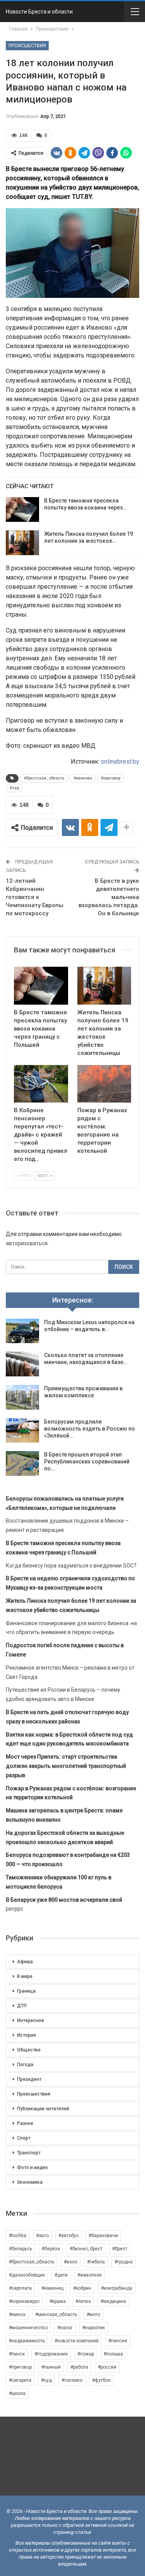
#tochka (18, 2236)
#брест (120, 2249)
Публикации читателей (43, 2109)
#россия (107, 2367)
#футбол (101, 2380)
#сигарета (20, 2380)
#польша (113, 2354)
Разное (25, 2123)
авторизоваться (27, 1243)
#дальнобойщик (27, 2275)
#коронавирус (24, 2301)
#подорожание (51, 2354)
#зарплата (20, 2288)
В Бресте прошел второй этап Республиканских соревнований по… (87, 1461)
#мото (93, 2314)
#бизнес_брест (86, 2249)
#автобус (69, 2236)
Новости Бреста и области (39, 12)
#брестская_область (44, 778)
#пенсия (118, 2341)
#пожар (86, 2354)
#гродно (124, 2262)
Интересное (31, 2020)
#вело (71, 2262)
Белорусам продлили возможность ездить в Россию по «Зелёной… (90, 1429)
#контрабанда (117, 2288)
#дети (61, 2275)
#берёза (51, 2249)
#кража (58, 2301)
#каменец (52, 2288)
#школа (17, 2393)
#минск (17, 2314)
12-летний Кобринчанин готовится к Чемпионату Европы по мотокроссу (35, 897)
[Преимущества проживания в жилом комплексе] (22, 1397)
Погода (25, 2065)
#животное (90, 2275)
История (26, 2035)
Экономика (30, 2182)
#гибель (96, 2262)
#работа (79, 2367)
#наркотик (94, 2328)
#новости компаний (77, 2341)
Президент (29, 2079)
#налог (65, 2328)
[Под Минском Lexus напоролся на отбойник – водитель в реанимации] (22, 1331)
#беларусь (20, 2249)
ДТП (22, 2006)
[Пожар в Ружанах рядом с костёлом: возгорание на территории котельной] (104, 1084)
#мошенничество (28, 2328)
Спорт (24, 2138)
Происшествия (27, 46)
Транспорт (29, 2153)
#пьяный (51, 2367)
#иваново (83, 778)
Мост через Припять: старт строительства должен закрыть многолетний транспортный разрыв (66, 1766)
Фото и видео (32, 2167)
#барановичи (103, 2236)
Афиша (25, 1962)
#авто (42, 2236)
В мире (25, 1976)
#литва (83, 2301)
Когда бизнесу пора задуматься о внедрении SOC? (71, 1566)
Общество (29, 2050)
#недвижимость (27, 2341)
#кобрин (82, 2288)
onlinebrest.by (120, 762)
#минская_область (56, 2314)
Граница (26, 1991)
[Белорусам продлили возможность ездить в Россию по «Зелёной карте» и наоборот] (22, 1431)
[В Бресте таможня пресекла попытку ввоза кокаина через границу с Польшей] (22, 509)
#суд (14, 788)
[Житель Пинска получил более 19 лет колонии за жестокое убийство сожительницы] (22, 543)
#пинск (17, 2354)
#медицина (113, 2301)
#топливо (72, 2380)
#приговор (111, 778)
